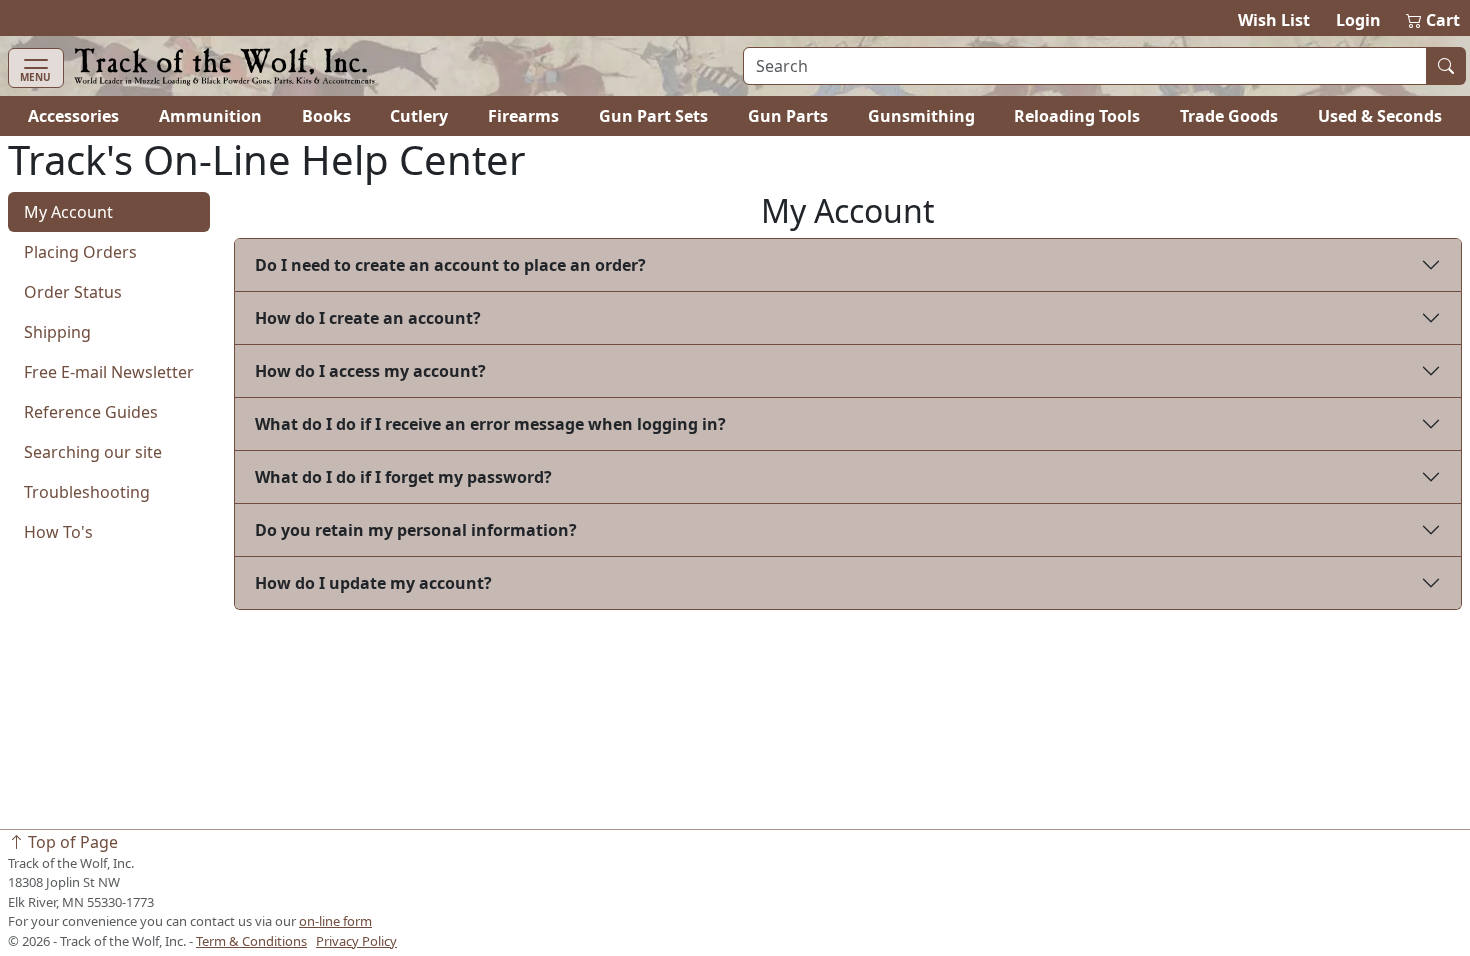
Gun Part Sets (653, 116)
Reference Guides (91, 412)
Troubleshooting (87, 492)
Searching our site (93, 452)
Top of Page (71, 842)
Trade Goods (1229, 116)
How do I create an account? (368, 318)
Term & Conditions (251, 941)
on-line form (335, 921)
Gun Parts (788, 116)
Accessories (73, 116)
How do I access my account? (370, 371)
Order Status (73, 292)
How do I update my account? (373, 583)
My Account (68, 212)
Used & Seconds (1380, 116)
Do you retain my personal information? (416, 530)
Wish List (1274, 20)
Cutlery (419, 116)
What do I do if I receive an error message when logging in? (490, 424)
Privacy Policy (356, 941)
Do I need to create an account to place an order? (450, 265)
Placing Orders (80, 252)
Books (326, 116)
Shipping (57, 332)
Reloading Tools (1077, 116)
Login (1358, 20)
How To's (58, 532)
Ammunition (210, 116)
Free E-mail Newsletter (109, 372)
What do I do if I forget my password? (403, 477)
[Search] (1446, 66)
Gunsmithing (921, 116)
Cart (1434, 20)
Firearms (523, 116)
